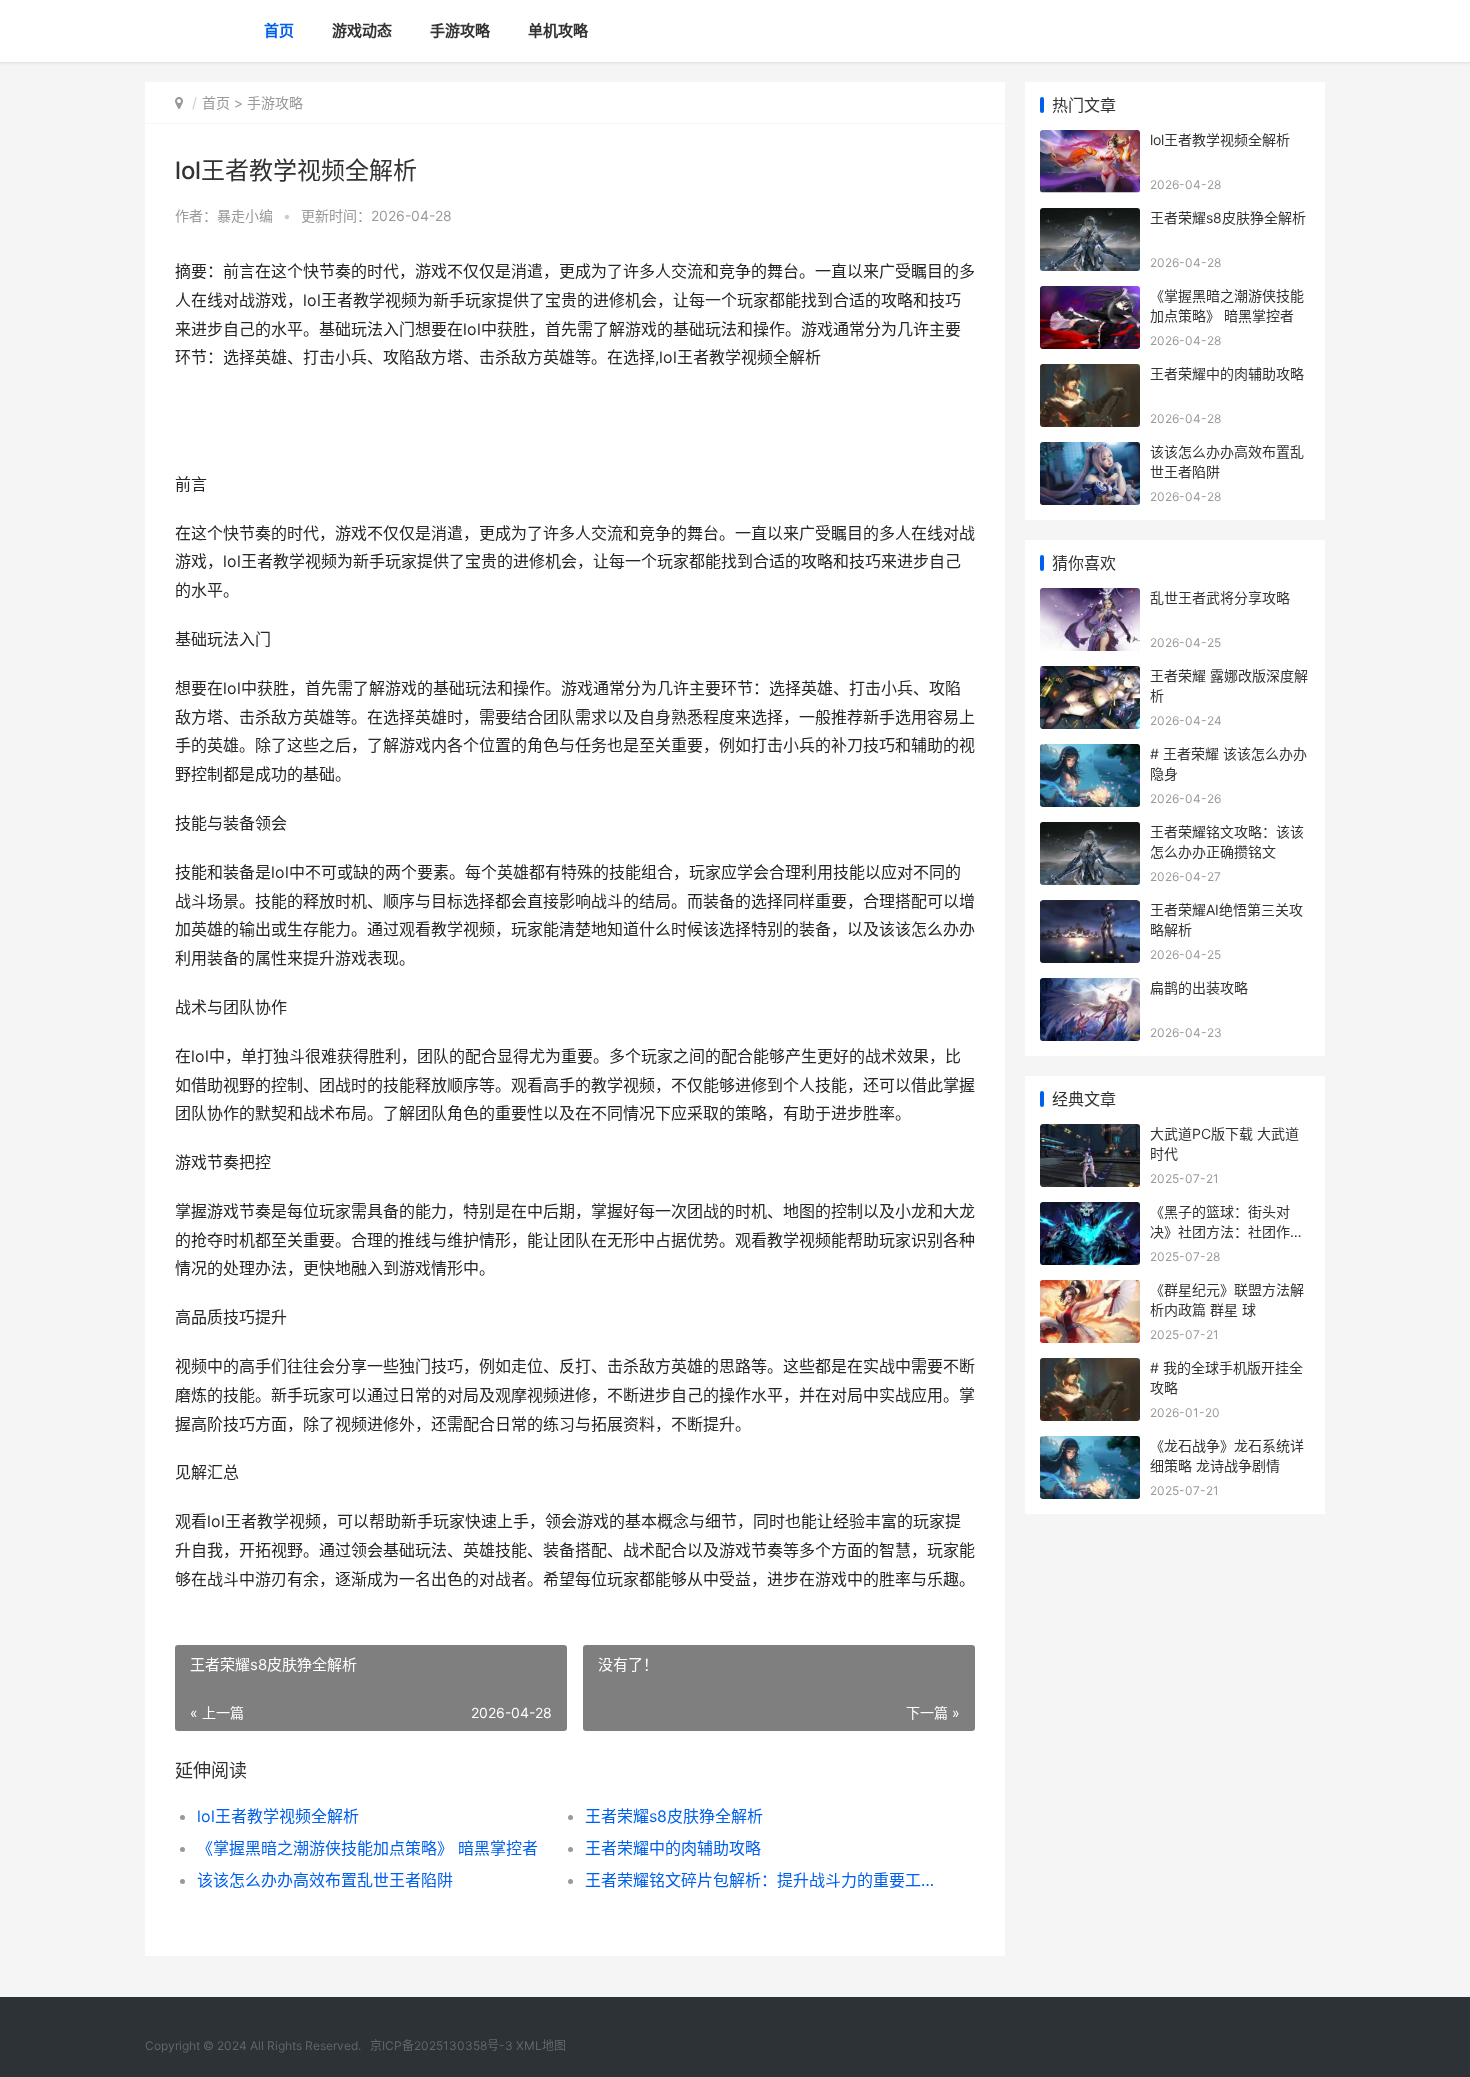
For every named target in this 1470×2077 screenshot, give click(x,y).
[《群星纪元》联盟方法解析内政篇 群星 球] (1090, 1292)
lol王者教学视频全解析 (278, 1816)
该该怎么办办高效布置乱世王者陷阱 (325, 1880)
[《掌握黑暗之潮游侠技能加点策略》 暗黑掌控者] (1090, 298)
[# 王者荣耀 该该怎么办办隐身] (1090, 756)
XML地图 (541, 2045)
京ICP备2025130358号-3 (441, 2045)
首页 (279, 30)
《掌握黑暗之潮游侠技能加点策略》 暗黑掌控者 (367, 1848)
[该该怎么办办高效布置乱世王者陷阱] (1090, 454)
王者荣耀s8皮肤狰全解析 (674, 1816)
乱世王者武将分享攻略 (1220, 597)
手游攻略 (460, 30)
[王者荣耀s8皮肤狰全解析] (1090, 220)
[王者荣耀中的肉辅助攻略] (1090, 376)
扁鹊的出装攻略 (1199, 987)
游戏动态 (362, 30)
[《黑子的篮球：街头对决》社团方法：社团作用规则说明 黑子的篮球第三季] (1090, 1214)
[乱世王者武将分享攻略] (1090, 600)
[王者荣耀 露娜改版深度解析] (1090, 678)
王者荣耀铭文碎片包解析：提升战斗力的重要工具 (759, 1880)
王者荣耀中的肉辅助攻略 (673, 1848)
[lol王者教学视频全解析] (1090, 142)
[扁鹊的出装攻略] (1090, 990)
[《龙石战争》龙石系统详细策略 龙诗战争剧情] (1090, 1448)
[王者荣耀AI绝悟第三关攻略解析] (1090, 912)
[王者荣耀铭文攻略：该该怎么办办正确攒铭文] (1090, 834)
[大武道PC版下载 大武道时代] (1090, 1136)
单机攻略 (558, 30)
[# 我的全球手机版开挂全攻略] (1090, 1370)
